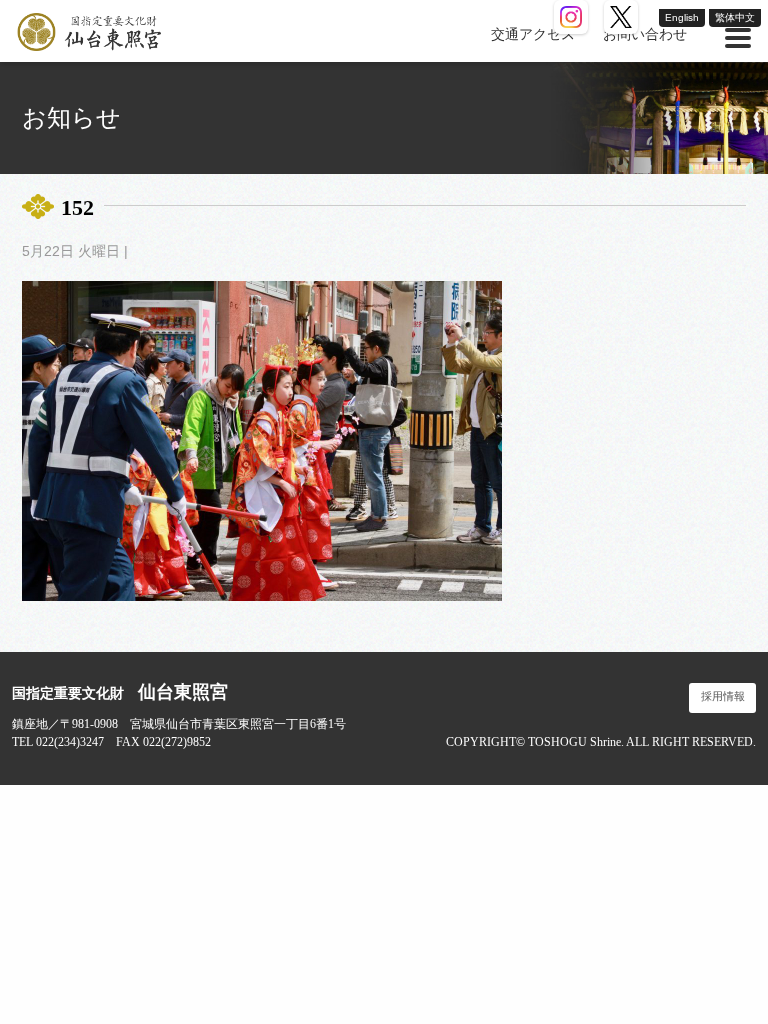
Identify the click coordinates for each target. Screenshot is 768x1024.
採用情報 (723, 696)
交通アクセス (533, 34)
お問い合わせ (645, 34)
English (682, 17)
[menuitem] (533, 35)
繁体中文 (735, 17)
